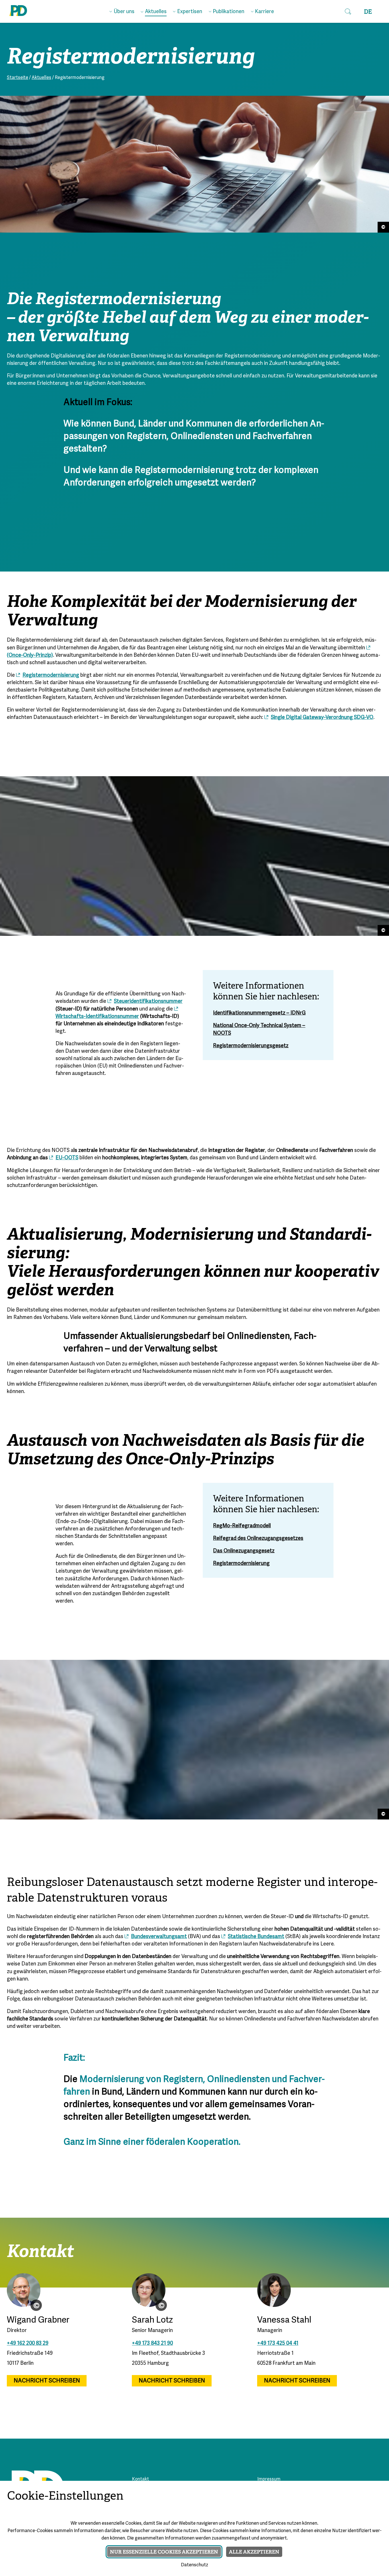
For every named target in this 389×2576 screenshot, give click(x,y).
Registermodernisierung (51, 675)
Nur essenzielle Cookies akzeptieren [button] (164, 2552)
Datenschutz (195, 2565)
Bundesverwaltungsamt (159, 1937)
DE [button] (368, 12)
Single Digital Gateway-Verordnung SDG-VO (322, 718)
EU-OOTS (67, 1158)
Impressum (269, 2479)
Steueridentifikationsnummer (148, 1002)
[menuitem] (122, 11)
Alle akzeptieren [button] (254, 2552)
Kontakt (140, 2479)
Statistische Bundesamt (256, 1937)
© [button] (36, 2305)
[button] (348, 11)
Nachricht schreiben (47, 2381)
